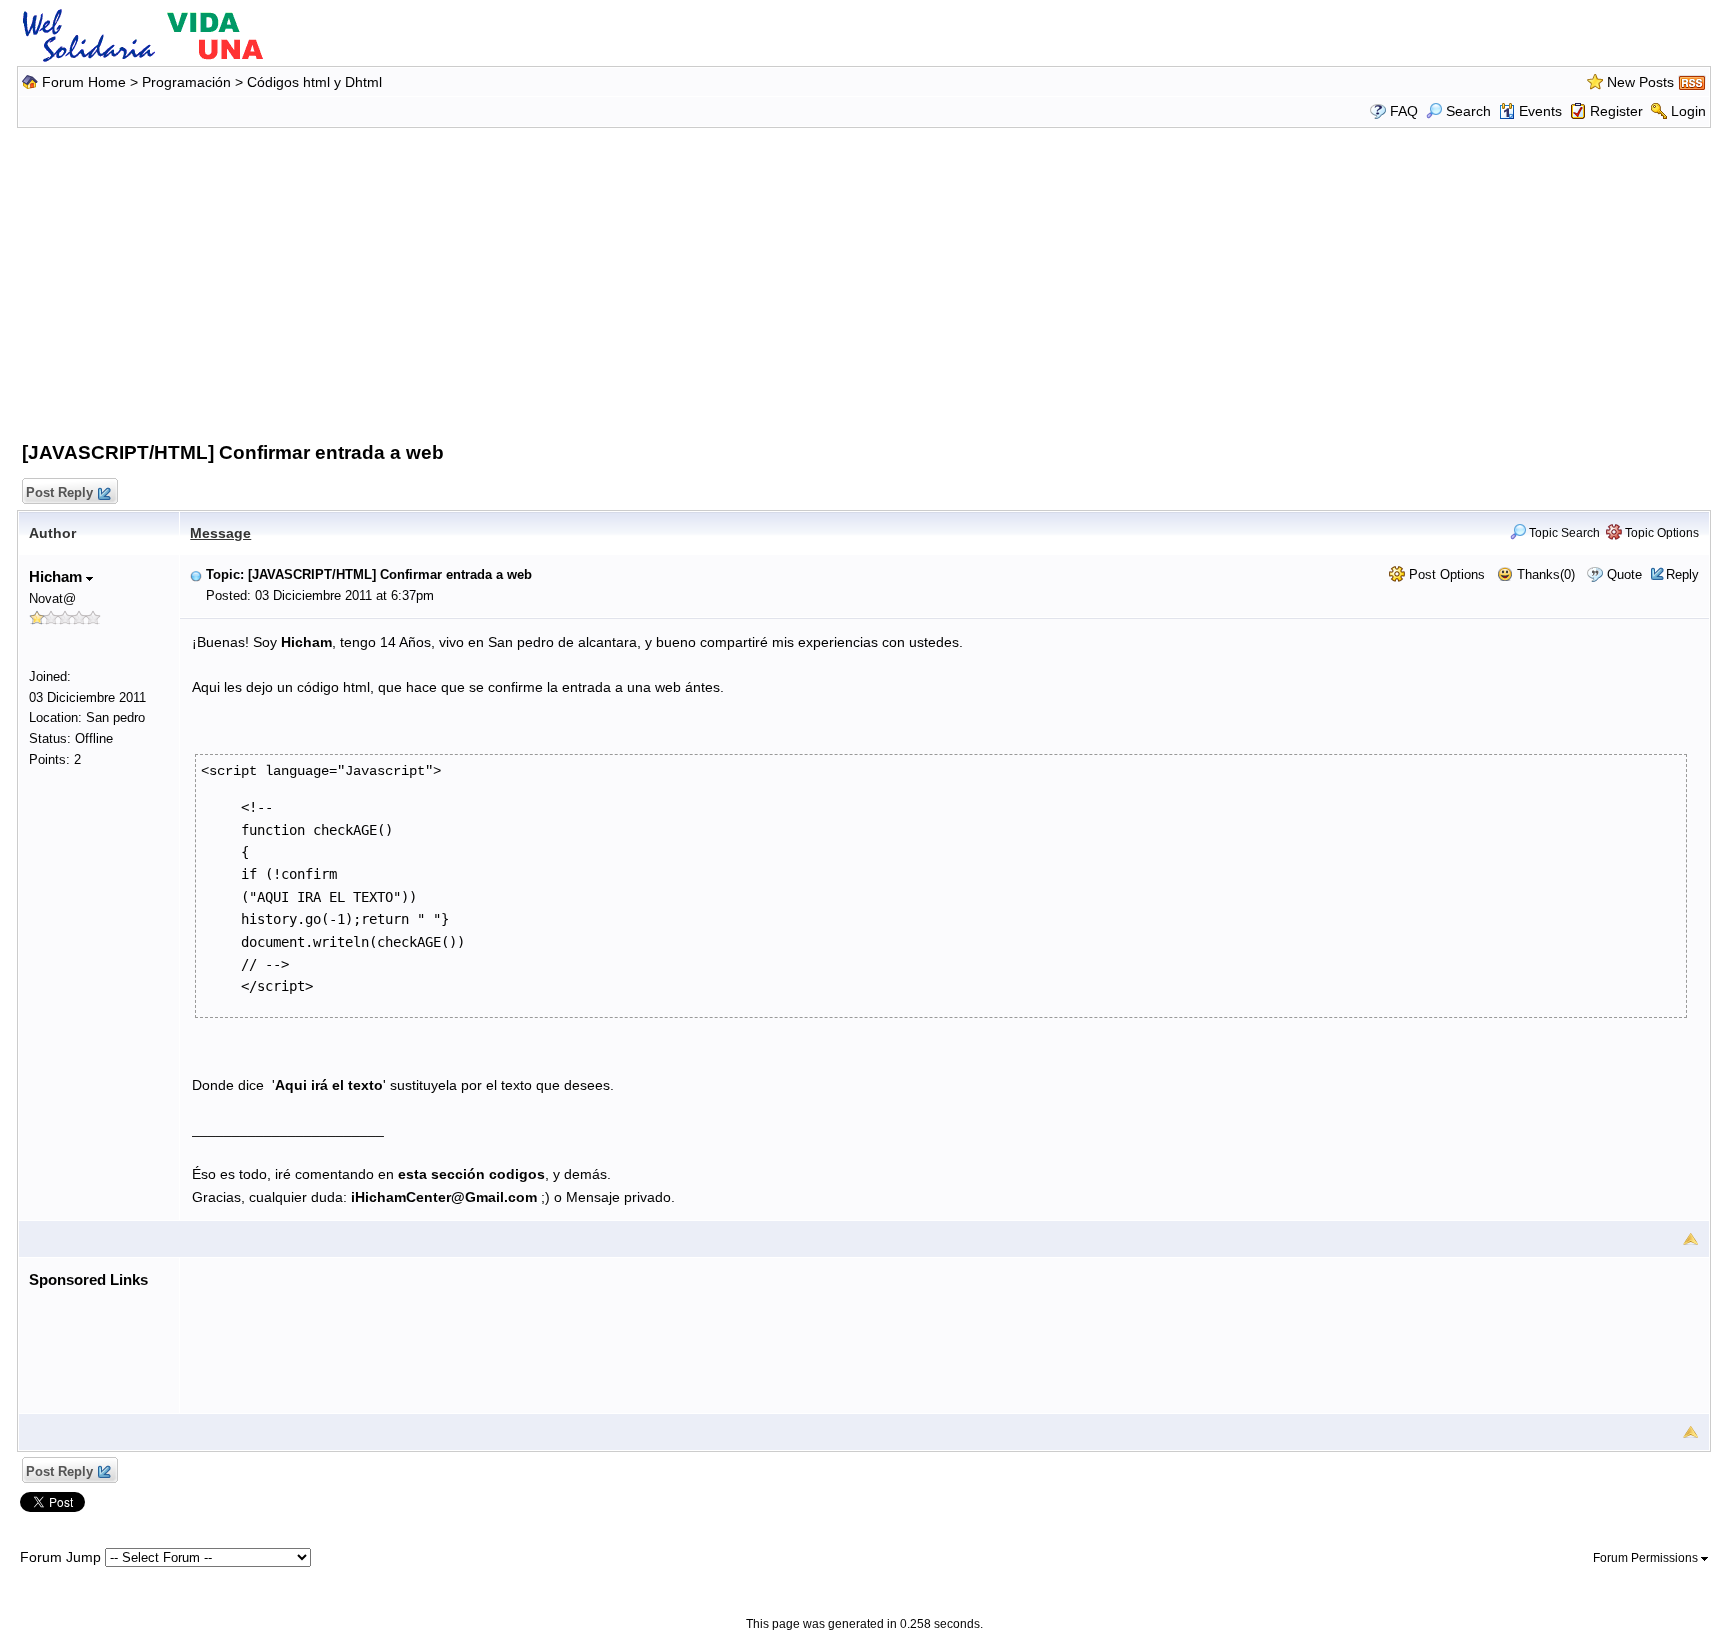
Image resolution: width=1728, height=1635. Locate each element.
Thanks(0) (1544, 574)
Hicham (57, 576)
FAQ (1404, 111)
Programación (186, 82)
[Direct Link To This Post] (196, 574)
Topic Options (1660, 533)
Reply (1682, 574)
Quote (1624, 574)
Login (1688, 111)
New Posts (1640, 82)
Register (1616, 111)
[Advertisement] (864, 280)
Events (1540, 111)
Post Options (1445, 574)
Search (1468, 111)
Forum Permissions (1647, 1558)
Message (220, 533)
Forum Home (84, 82)
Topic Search (1563, 533)
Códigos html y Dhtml (314, 82)
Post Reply (59, 492)
